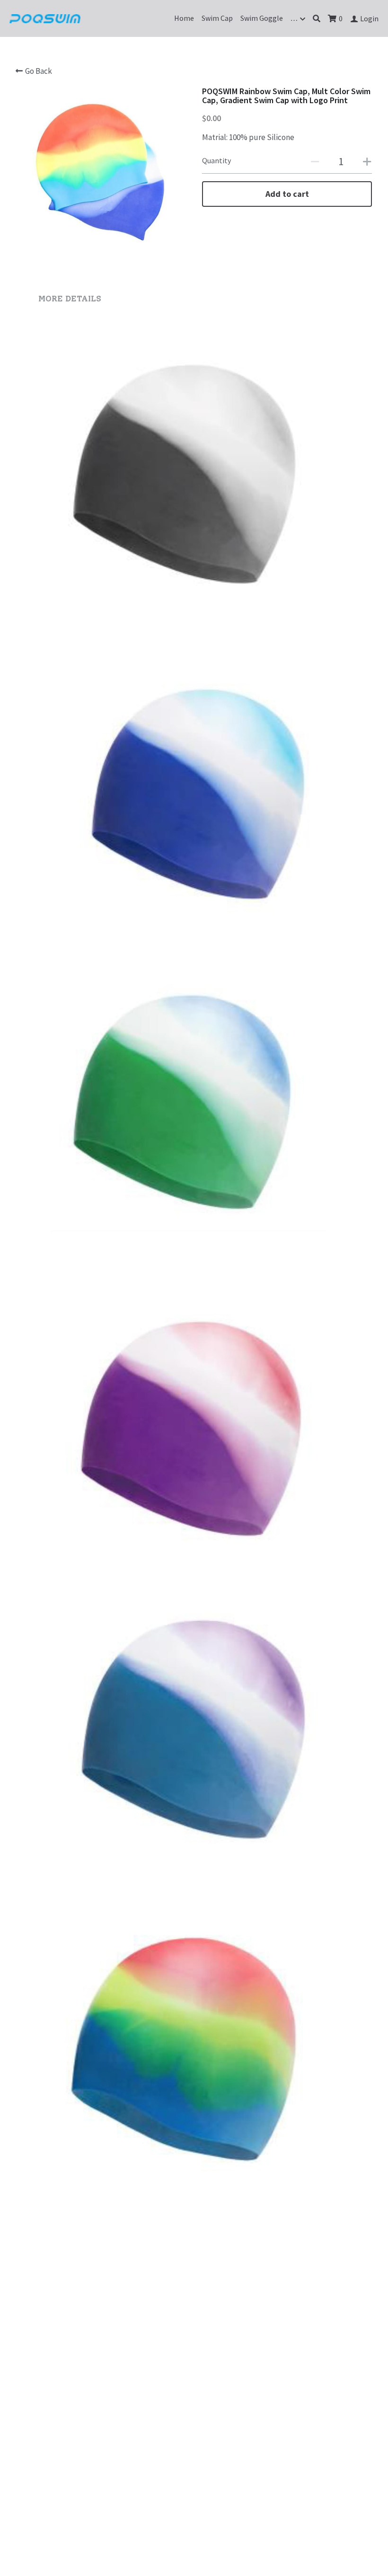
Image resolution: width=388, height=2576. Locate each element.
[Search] (317, 18)
